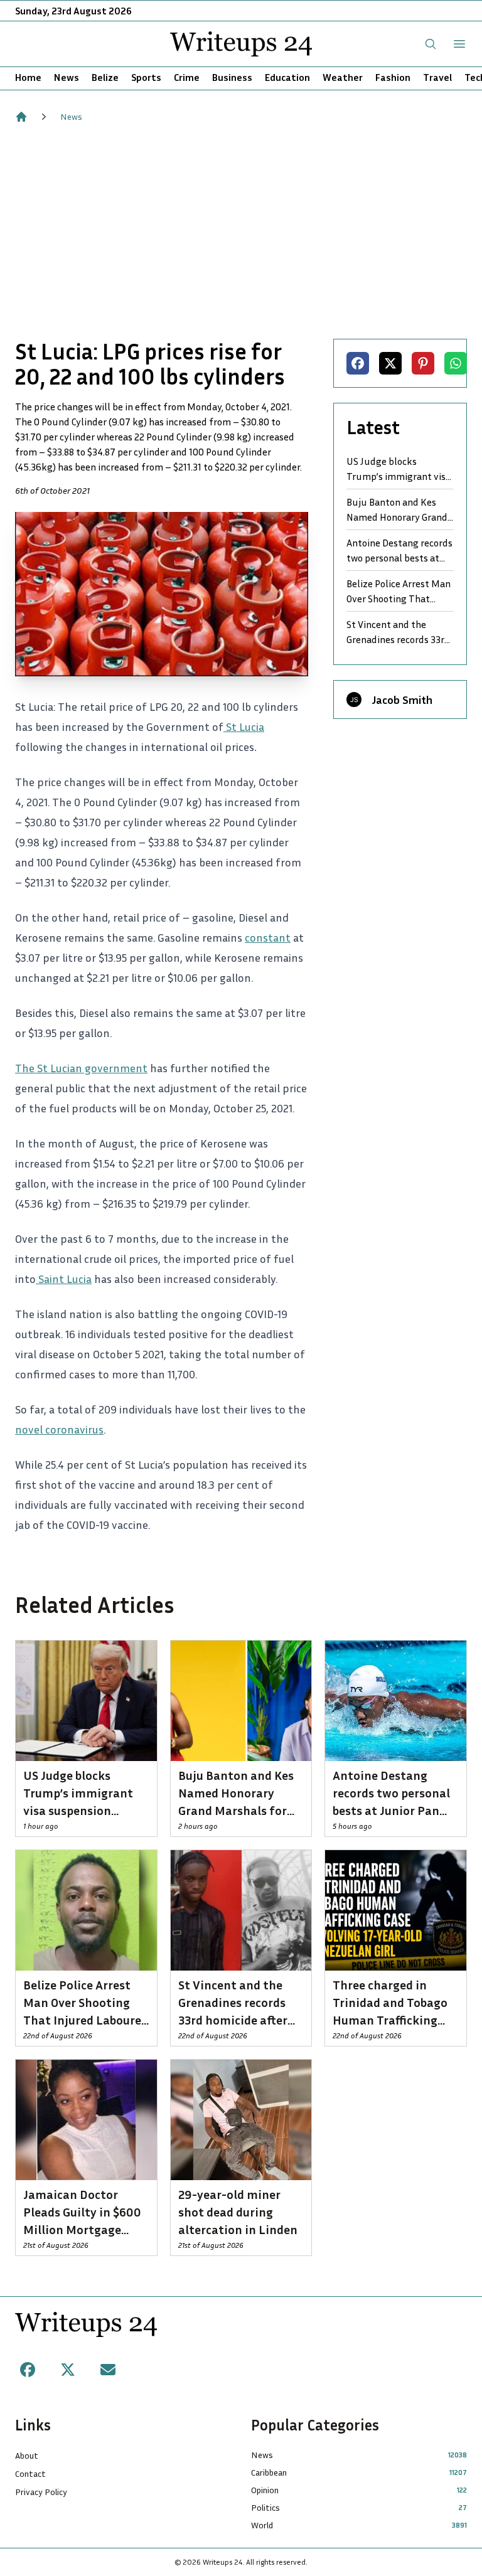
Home (28, 77)
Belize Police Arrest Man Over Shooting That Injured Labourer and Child (399, 592)
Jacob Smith (402, 700)
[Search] (431, 44)
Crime (187, 77)
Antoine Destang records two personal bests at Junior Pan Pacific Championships (399, 551)
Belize (105, 77)
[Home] (21, 117)
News (67, 77)
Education (287, 77)
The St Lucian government (81, 1068)
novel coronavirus (59, 1429)
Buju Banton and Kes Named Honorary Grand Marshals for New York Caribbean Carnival (397, 510)
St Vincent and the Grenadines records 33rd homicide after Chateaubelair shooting (398, 632)
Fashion (393, 77)
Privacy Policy (41, 2492)
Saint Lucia (64, 1279)
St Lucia (244, 726)
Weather (343, 77)
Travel (437, 77)
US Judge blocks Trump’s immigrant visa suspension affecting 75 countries (399, 469)
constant (268, 937)
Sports (146, 77)
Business (232, 77)
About (27, 2455)
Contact (30, 2473)
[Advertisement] (241, 231)
